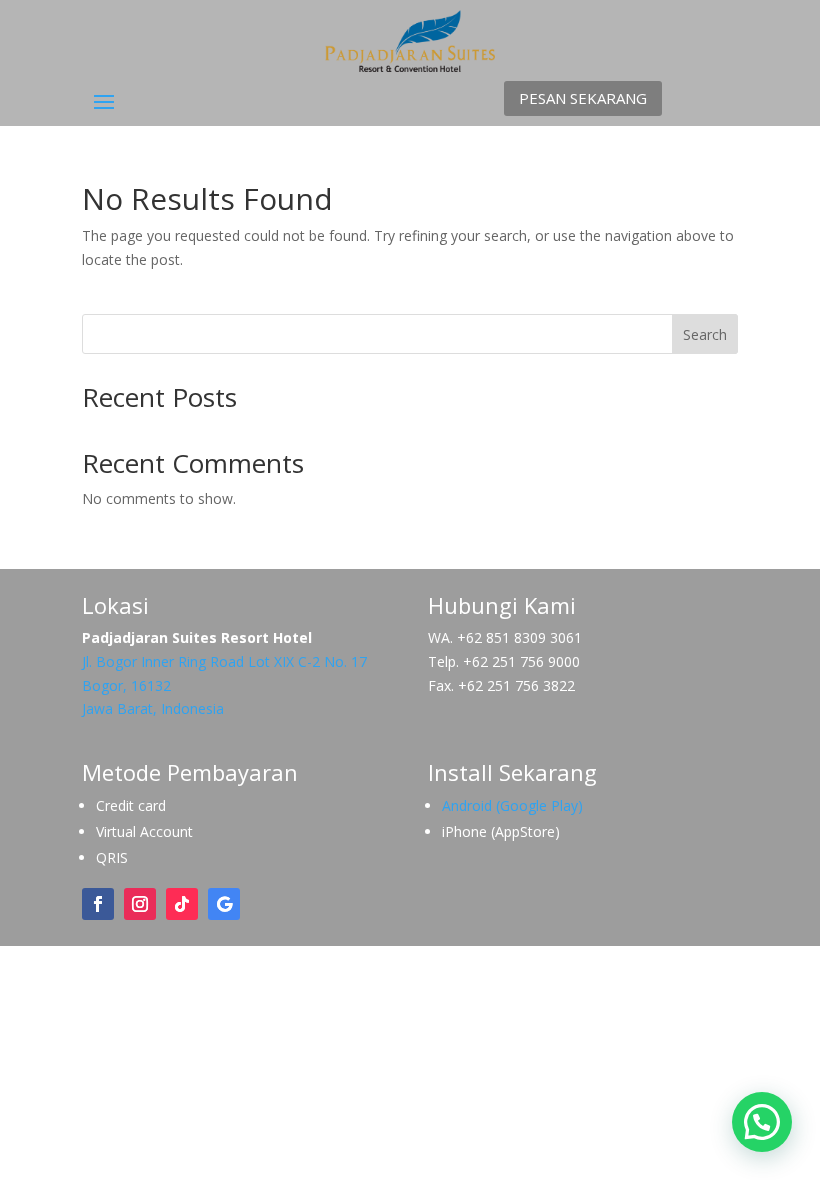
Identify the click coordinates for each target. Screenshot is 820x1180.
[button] (762, 1122)
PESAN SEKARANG (583, 98)
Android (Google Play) (512, 805)
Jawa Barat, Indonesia (153, 708)
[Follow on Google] (224, 904)
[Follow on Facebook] (98, 904)
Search (705, 334)
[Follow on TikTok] (182, 904)
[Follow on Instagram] (140, 904)
